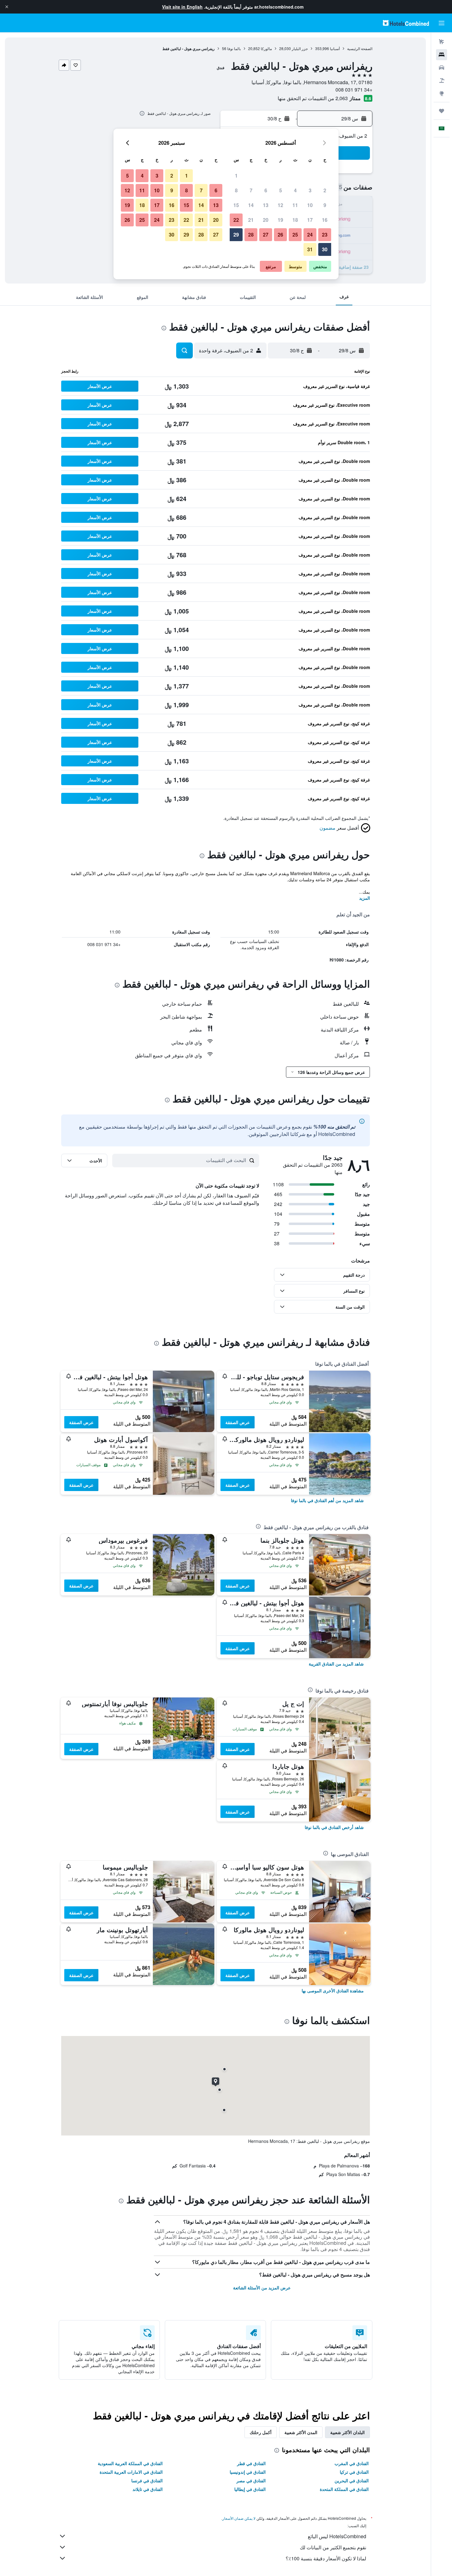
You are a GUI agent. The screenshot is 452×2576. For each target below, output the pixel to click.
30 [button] (325, 249)
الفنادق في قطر (251, 2463)
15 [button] (236, 205)
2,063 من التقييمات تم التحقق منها (313, 98)
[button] (7, 7)
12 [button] (280, 205)
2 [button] (325, 190)
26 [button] (280, 235)
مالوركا (266, 48)
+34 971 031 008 (354, 90)
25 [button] (295, 235)
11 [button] (295, 205)
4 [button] (295, 190)
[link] (327, 1500)
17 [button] (310, 220)
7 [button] (251, 190)
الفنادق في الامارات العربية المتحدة (131, 2472)
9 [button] (325, 205)
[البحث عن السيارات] (442, 68)
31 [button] (310, 249)
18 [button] (295, 220)
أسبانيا (335, 48)
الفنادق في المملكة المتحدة (344, 2489)
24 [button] (310, 235)
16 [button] (325, 220)
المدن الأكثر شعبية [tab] (301, 2432)
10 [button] (310, 205)
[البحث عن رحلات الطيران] (442, 42)
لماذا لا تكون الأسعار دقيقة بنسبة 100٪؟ (326, 2558)
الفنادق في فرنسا (147, 2480)
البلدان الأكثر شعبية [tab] (347, 2432)
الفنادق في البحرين (352, 2480)
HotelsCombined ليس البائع (337, 2536)
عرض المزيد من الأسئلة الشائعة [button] (262, 2288)
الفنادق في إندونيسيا (248, 2472)
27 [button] (266, 235)
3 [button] (310, 190)
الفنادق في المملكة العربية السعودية (130, 2463)
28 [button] (251, 235)
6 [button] (266, 190)
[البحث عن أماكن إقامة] (442, 55)
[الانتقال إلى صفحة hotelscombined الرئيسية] (406, 23)
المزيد (365, 898)
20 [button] (266, 220)
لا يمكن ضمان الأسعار (239, 2518)
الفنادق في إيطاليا (250, 2489)
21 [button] (251, 220)
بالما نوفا (234, 48)
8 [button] (236, 190)
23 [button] (325, 235)
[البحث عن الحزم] (442, 80)
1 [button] (236, 176)
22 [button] (236, 220)
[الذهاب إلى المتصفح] (442, 93)
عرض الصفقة (238, 1422)
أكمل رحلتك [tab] (261, 2432)
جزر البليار (300, 48)
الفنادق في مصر (251, 2480)
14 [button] (251, 205)
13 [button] (266, 205)
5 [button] (281, 190)
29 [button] (236, 235)
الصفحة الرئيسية (360, 48)
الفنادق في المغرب (352, 2463)
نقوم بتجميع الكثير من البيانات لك (333, 2547)
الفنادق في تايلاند (148, 2489)
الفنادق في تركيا (354, 2472)
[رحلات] (442, 111)
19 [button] (280, 220)
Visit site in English (182, 7)
